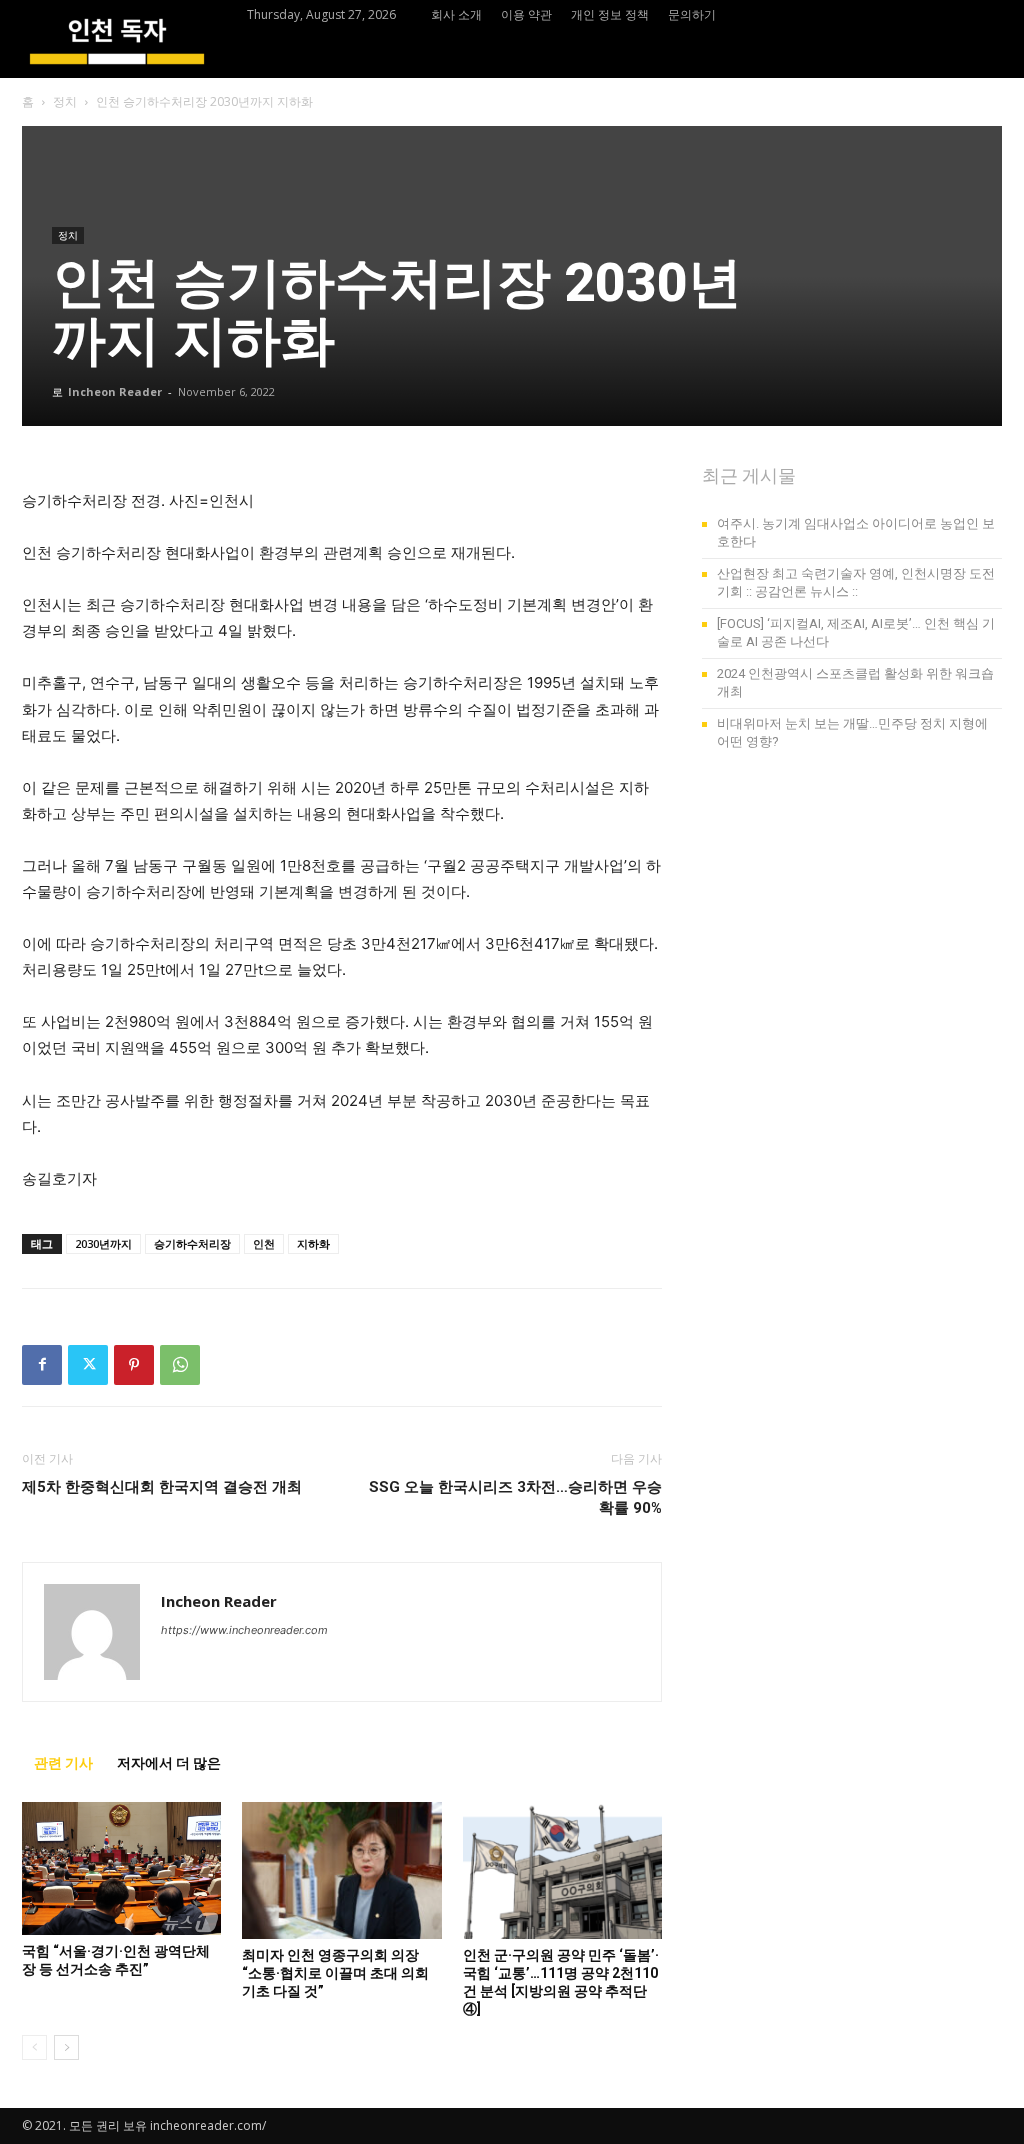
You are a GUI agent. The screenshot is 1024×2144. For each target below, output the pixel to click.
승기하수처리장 (192, 1243)
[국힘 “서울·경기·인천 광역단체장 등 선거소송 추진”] (121, 1868)
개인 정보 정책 (610, 14)
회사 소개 (456, 14)
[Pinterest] (134, 1365)
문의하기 (692, 14)
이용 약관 (526, 14)
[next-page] (66, 2047)
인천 (264, 1243)
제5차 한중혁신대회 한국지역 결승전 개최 (162, 1487)
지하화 (313, 1243)
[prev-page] (34, 2047)
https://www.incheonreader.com (244, 1630)
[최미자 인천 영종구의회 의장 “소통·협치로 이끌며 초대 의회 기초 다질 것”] (341, 1870)
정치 (65, 101)
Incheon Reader (115, 391)
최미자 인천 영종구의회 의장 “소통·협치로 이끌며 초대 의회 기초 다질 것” (335, 1973)
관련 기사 (63, 1763)
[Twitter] (88, 1365)
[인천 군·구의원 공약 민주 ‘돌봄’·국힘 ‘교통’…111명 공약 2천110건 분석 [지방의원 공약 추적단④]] (562, 1870)
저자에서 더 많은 (169, 1763)
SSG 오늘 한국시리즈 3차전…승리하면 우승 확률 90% (515, 1497)
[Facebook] (42, 1365)
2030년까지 (103, 1243)
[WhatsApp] (180, 1365)
